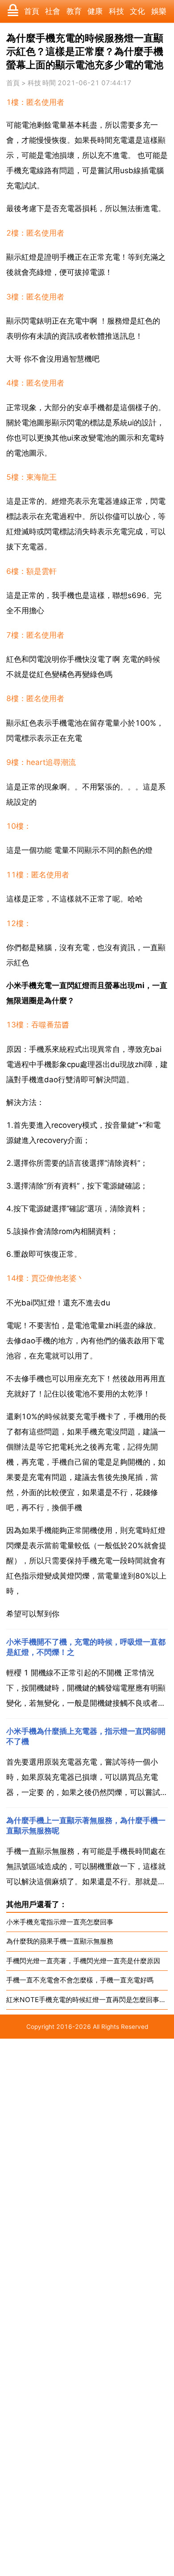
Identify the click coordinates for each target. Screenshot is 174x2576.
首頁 (32, 11)
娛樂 (159, 11)
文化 (137, 11)
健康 (95, 11)
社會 (53, 11)
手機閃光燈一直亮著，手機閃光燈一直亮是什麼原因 (83, 1961)
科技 (116, 11)
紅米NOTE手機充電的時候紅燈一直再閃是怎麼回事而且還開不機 (87, 2000)
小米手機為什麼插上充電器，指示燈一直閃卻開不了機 (86, 1736)
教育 (74, 11)
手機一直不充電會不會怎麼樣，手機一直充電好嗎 (80, 1980)
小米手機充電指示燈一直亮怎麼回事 (60, 1922)
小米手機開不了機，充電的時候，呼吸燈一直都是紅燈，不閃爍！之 (86, 1647)
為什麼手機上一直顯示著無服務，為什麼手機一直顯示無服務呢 (86, 1826)
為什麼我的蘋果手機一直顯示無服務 (60, 1941)
